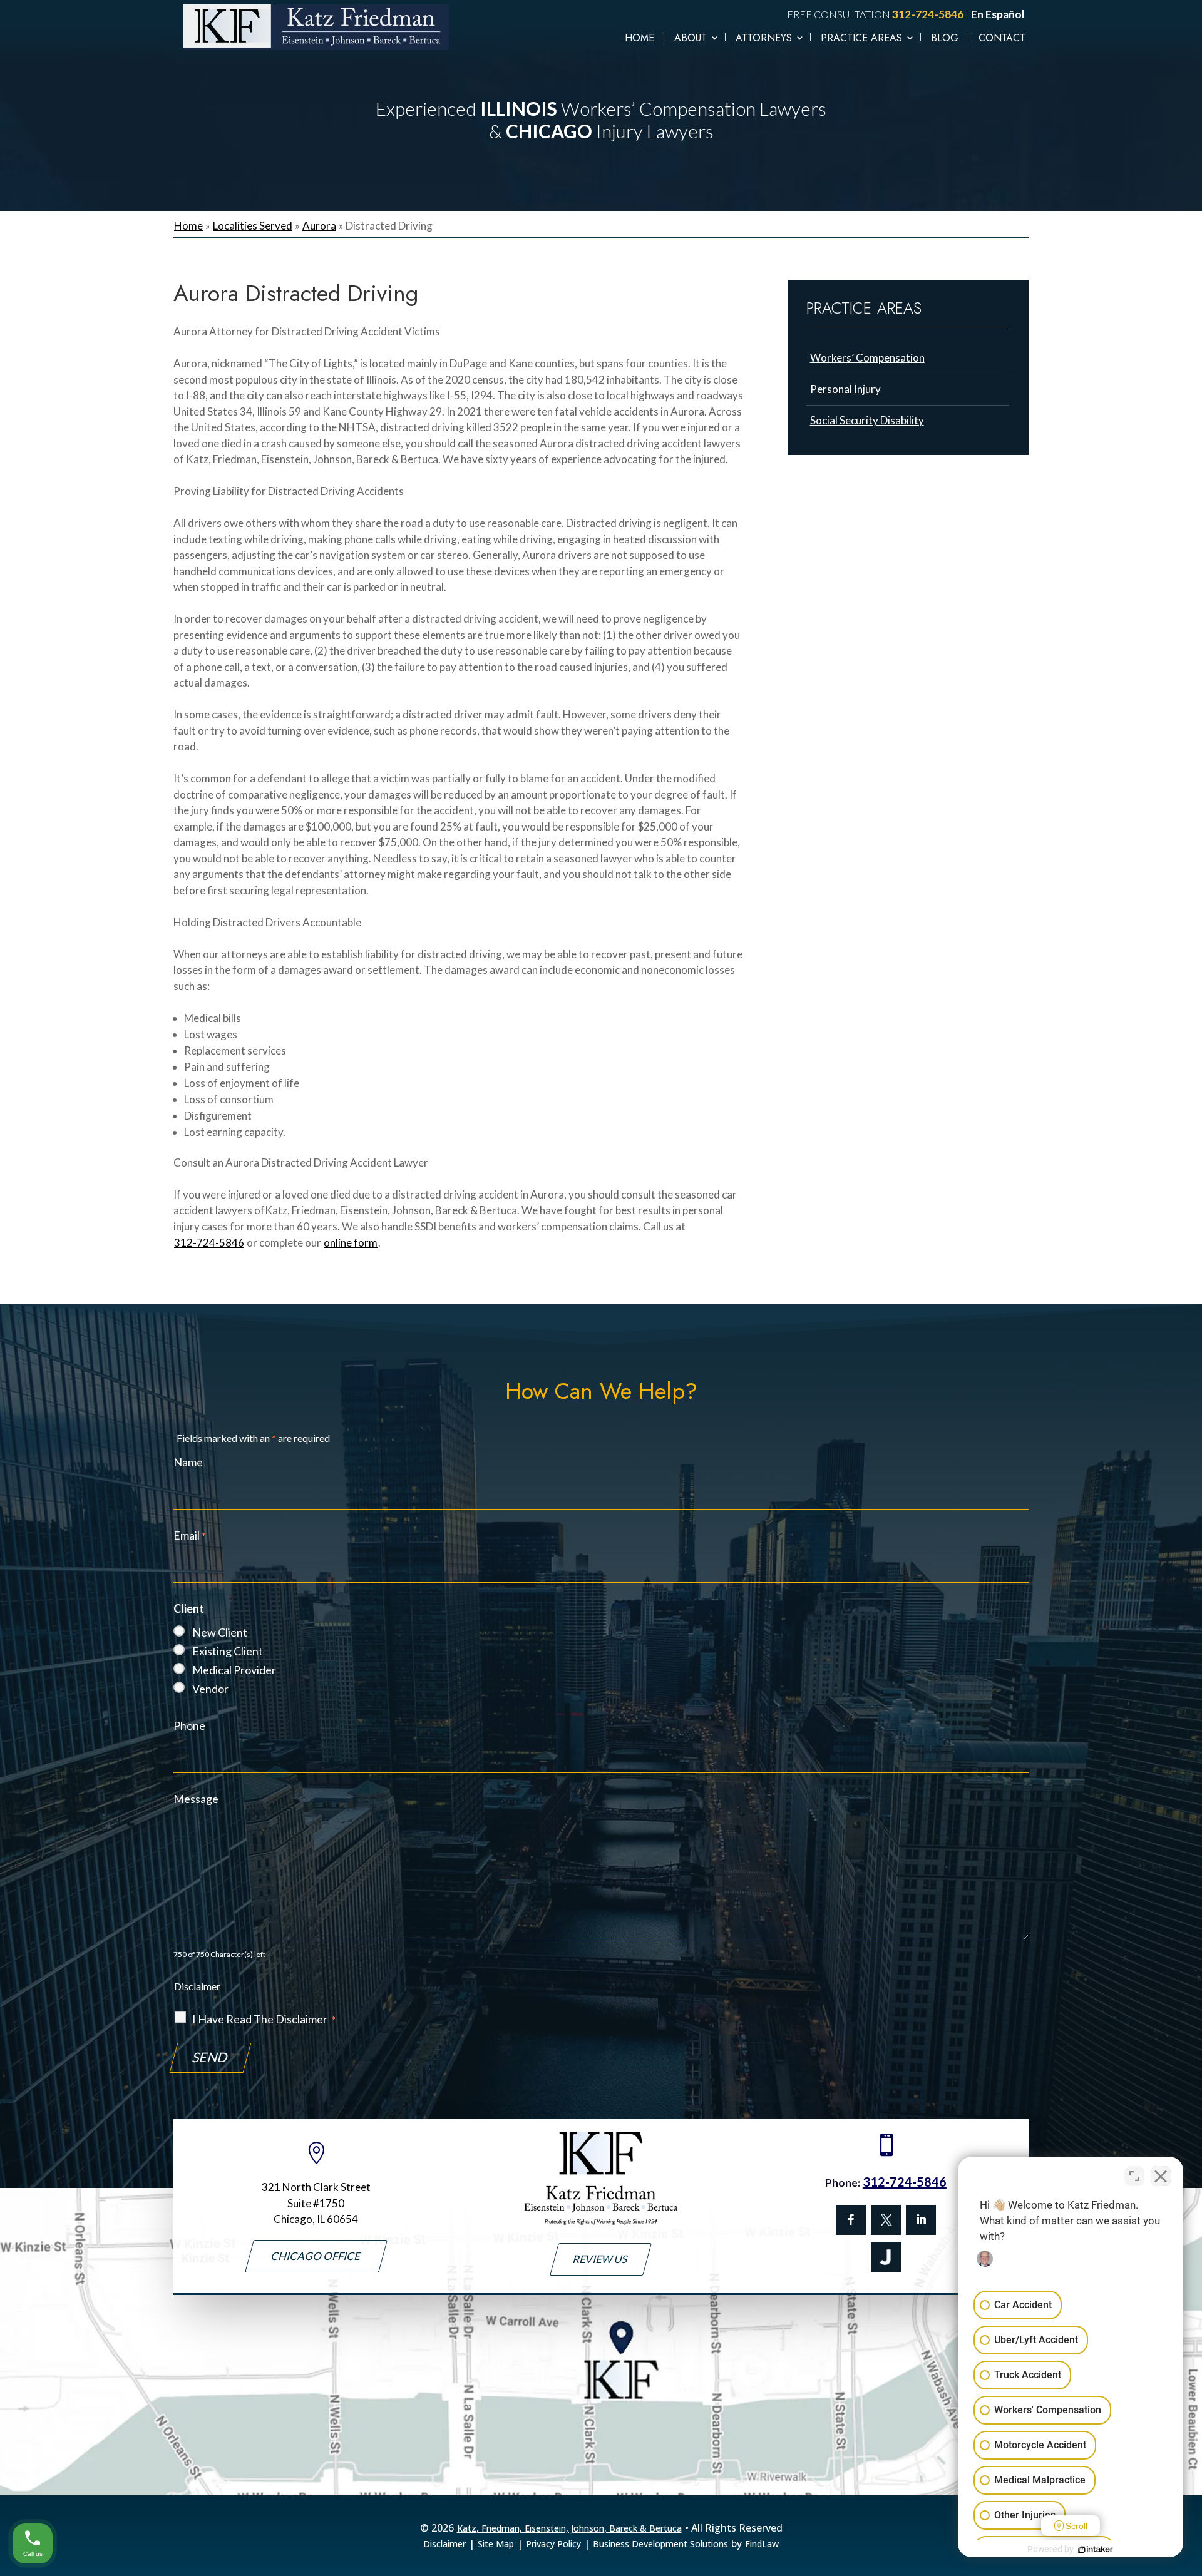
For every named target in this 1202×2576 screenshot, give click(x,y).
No (579, 1313)
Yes (621, 1313)
